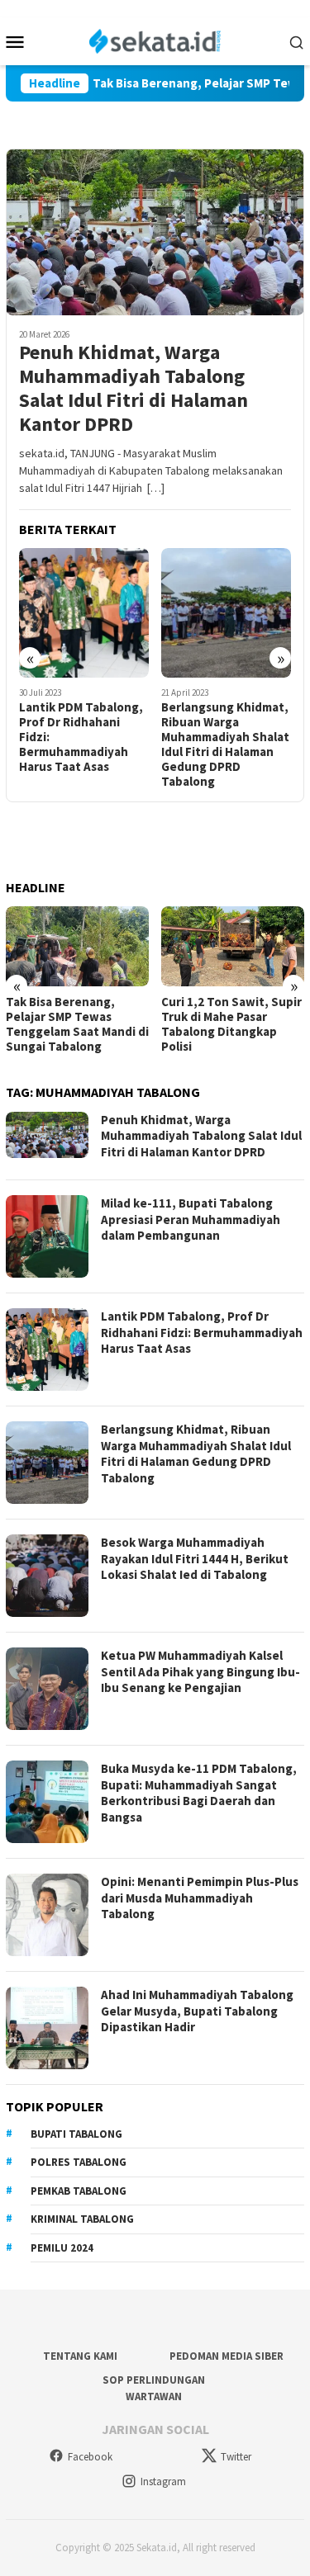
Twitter (236, 2457)
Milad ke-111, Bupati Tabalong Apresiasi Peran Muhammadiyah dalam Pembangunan (191, 1219)
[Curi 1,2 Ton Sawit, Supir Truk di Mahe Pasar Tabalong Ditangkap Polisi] (233, 946)
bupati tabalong (76, 2134)
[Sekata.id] (155, 40)
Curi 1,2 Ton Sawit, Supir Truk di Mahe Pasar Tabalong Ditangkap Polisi (231, 1024)
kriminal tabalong (82, 2219)
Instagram (163, 2481)
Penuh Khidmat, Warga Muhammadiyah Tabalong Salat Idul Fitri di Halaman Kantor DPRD (134, 388)
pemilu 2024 (62, 2248)
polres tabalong (79, 2162)
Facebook (90, 2457)
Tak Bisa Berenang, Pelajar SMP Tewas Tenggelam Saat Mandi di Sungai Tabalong (77, 1024)
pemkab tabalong (79, 2191)
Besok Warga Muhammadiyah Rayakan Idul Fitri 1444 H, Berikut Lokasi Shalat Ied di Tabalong (195, 1558)
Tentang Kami (80, 2356)
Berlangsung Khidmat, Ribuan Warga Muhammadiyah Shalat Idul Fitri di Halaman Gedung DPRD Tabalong (225, 744)
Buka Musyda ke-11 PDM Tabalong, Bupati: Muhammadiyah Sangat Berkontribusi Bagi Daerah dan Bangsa (199, 1793)
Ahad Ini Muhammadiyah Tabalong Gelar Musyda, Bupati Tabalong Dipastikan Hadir (197, 2011)
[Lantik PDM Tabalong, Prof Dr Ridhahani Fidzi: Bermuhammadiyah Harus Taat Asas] (84, 613)
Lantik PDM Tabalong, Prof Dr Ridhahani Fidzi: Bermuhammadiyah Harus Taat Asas (81, 737)
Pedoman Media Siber (227, 2356)
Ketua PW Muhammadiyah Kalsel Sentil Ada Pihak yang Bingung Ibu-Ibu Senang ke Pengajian (200, 1671)
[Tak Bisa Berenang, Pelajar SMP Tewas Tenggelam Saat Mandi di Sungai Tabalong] (77, 946)
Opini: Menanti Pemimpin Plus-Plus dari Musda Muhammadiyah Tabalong (200, 1898)
